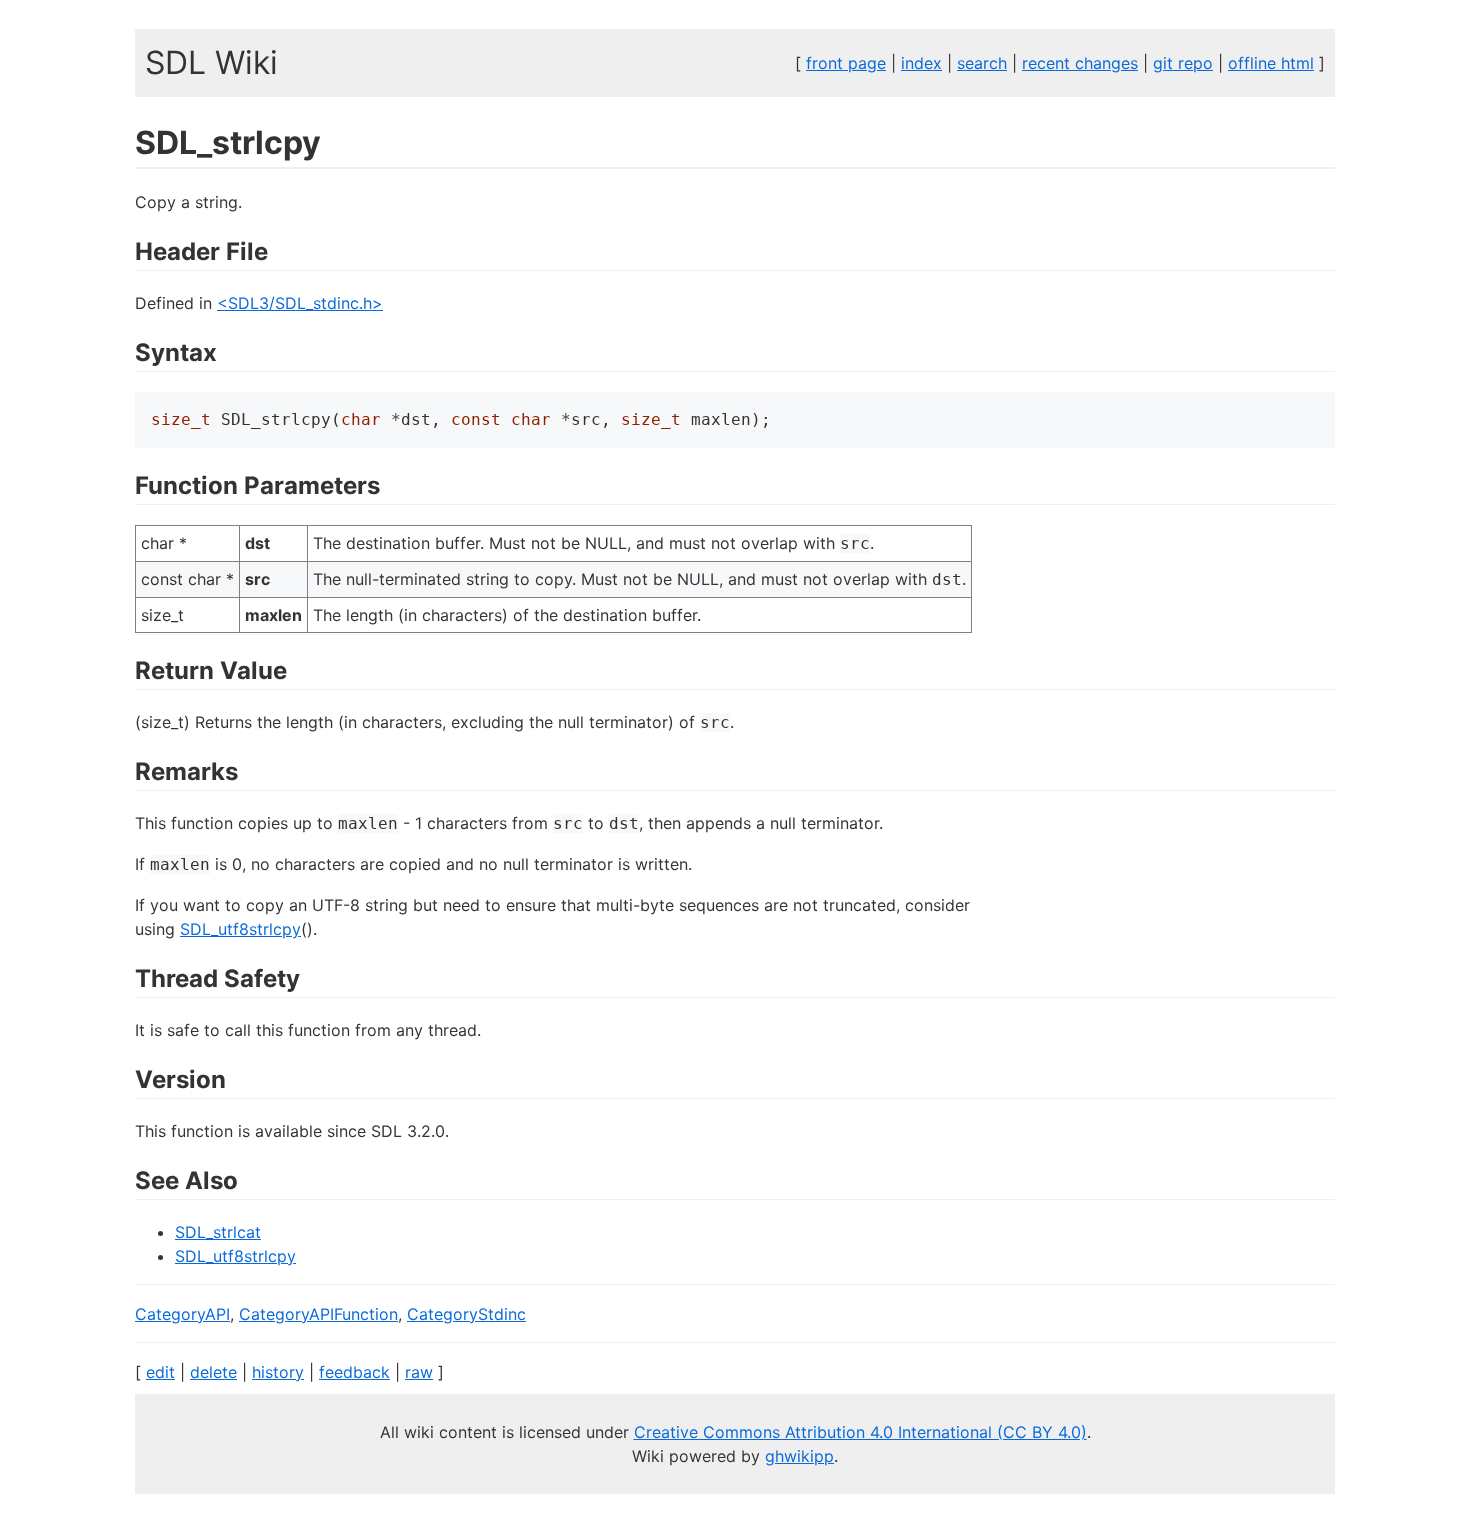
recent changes (1080, 63)
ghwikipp (799, 1456)
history (278, 1372)
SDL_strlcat (218, 1232)
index (921, 63)
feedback (354, 1372)
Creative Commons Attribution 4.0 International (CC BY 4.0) (860, 1432)
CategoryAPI (182, 1314)
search (982, 63)
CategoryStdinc (466, 1314)
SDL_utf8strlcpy (240, 929)
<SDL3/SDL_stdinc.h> (300, 303)
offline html (1271, 63)
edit (160, 1372)
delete (213, 1372)
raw (419, 1372)
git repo (1183, 63)
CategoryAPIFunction (318, 1314)
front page (846, 63)
